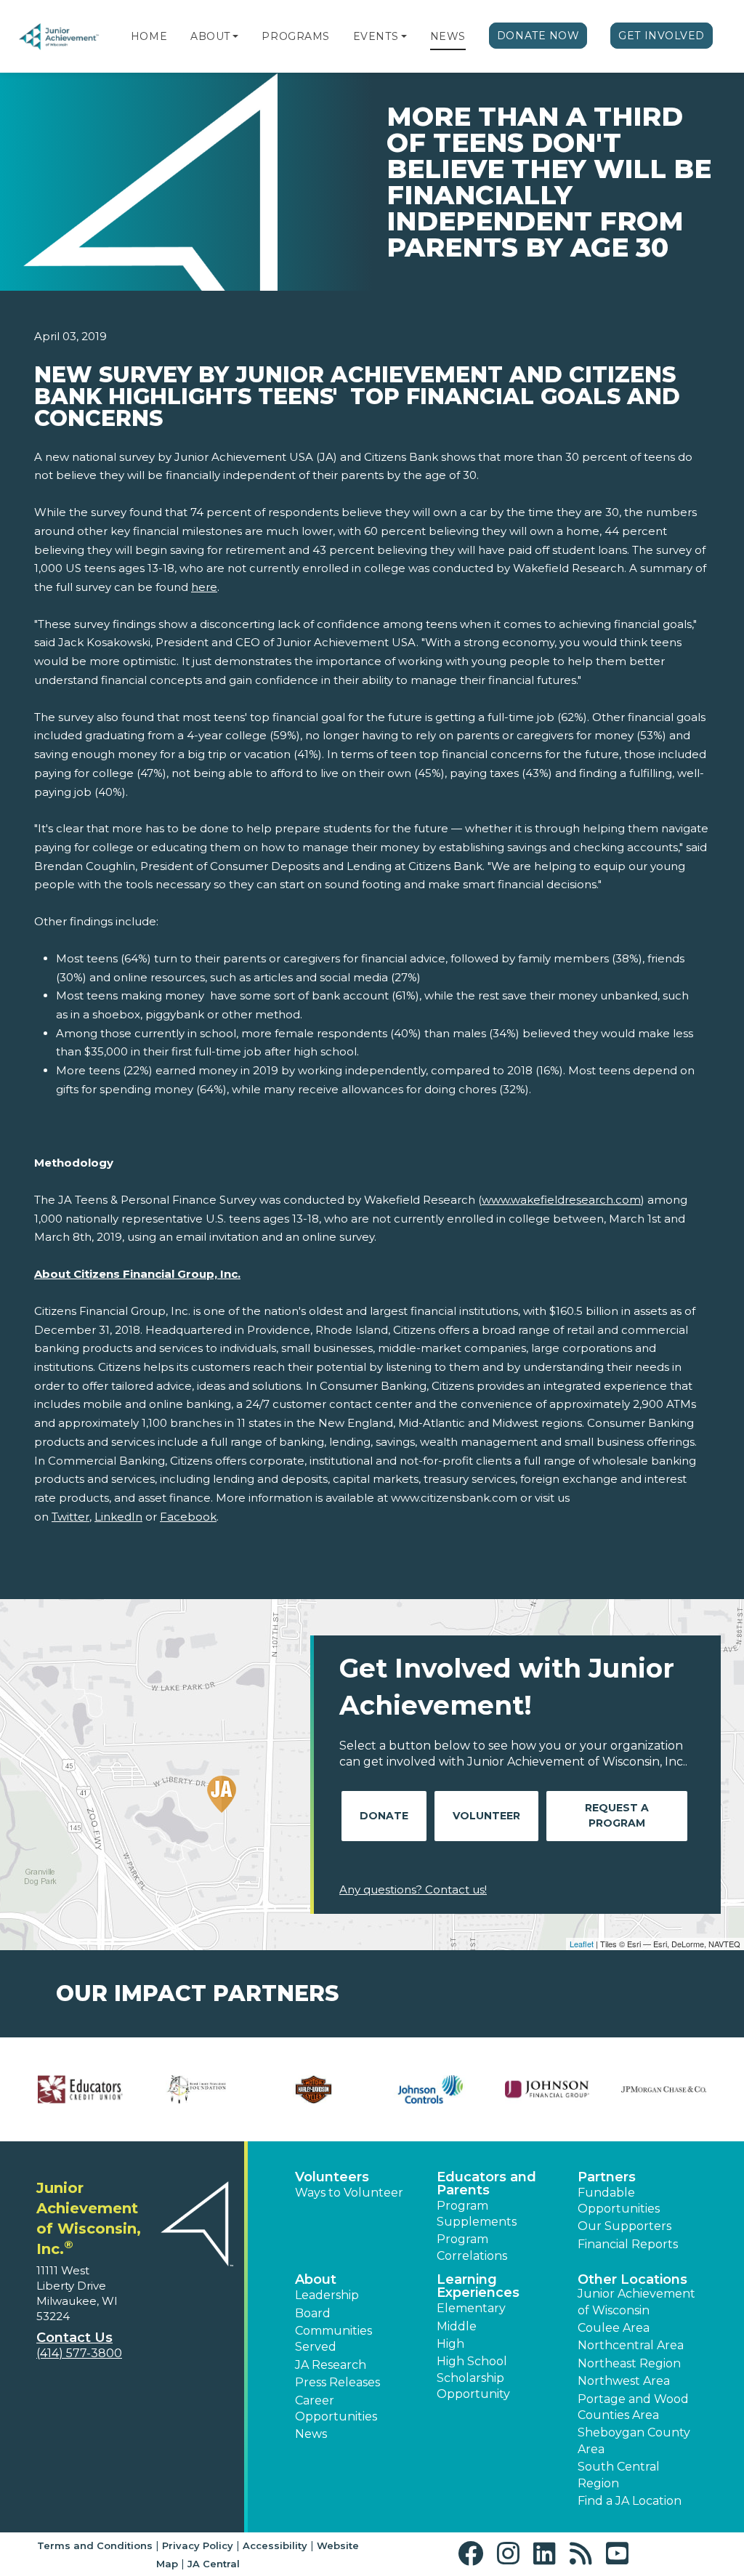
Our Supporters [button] (624, 2226)
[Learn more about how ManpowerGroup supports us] (197, 2089)
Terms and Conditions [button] (95, 2545)
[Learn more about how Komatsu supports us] (80, 2089)
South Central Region (619, 2475)
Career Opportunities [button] (336, 2408)
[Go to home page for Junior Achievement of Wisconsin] (60, 37)
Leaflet (582, 1944)
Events (376, 36)
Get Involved (662, 36)
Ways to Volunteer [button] (349, 2193)
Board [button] (313, 2313)
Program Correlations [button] (472, 2247)
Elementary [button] (471, 2308)
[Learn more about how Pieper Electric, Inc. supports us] (664, 2089)
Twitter (70, 1517)
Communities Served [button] (333, 2339)
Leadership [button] (327, 2295)
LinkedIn (118, 1517)
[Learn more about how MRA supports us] (430, 2089)
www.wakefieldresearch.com (561, 1200)
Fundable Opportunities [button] (619, 2201)
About (210, 36)
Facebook (188, 1517)
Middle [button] (457, 2326)
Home (149, 36)
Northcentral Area (631, 2345)
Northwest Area (624, 2381)
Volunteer (486, 1816)
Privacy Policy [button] (198, 2545)
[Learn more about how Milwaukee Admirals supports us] (314, 2089)
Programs (295, 36)
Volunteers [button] (332, 2177)
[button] (235, 36)
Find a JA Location (630, 2501)
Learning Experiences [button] (478, 2286)
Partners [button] (607, 2177)
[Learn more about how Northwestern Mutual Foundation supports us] (547, 2089)
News (448, 36)
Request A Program (617, 1815)
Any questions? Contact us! (413, 1889)
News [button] (311, 2434)
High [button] (450, 2344)
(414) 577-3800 (79, 2353)
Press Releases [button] (337, 2382)
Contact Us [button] (74, 2338)
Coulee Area (614, 2328)
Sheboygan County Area (634, 2440)
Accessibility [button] (275, 2545)
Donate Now (538, 36)
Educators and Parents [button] (486, 2183)
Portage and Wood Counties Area (633, 2407)
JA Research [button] (331, 2365)
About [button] (316, 2279)
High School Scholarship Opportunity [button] (473, 2378)
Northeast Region (629, 2363)
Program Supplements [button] (477, 2214)
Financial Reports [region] (628, 2244)
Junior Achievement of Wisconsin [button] (636, 2302)
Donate (384, 1816)
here (204, 587)
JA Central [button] (214, 2564)
